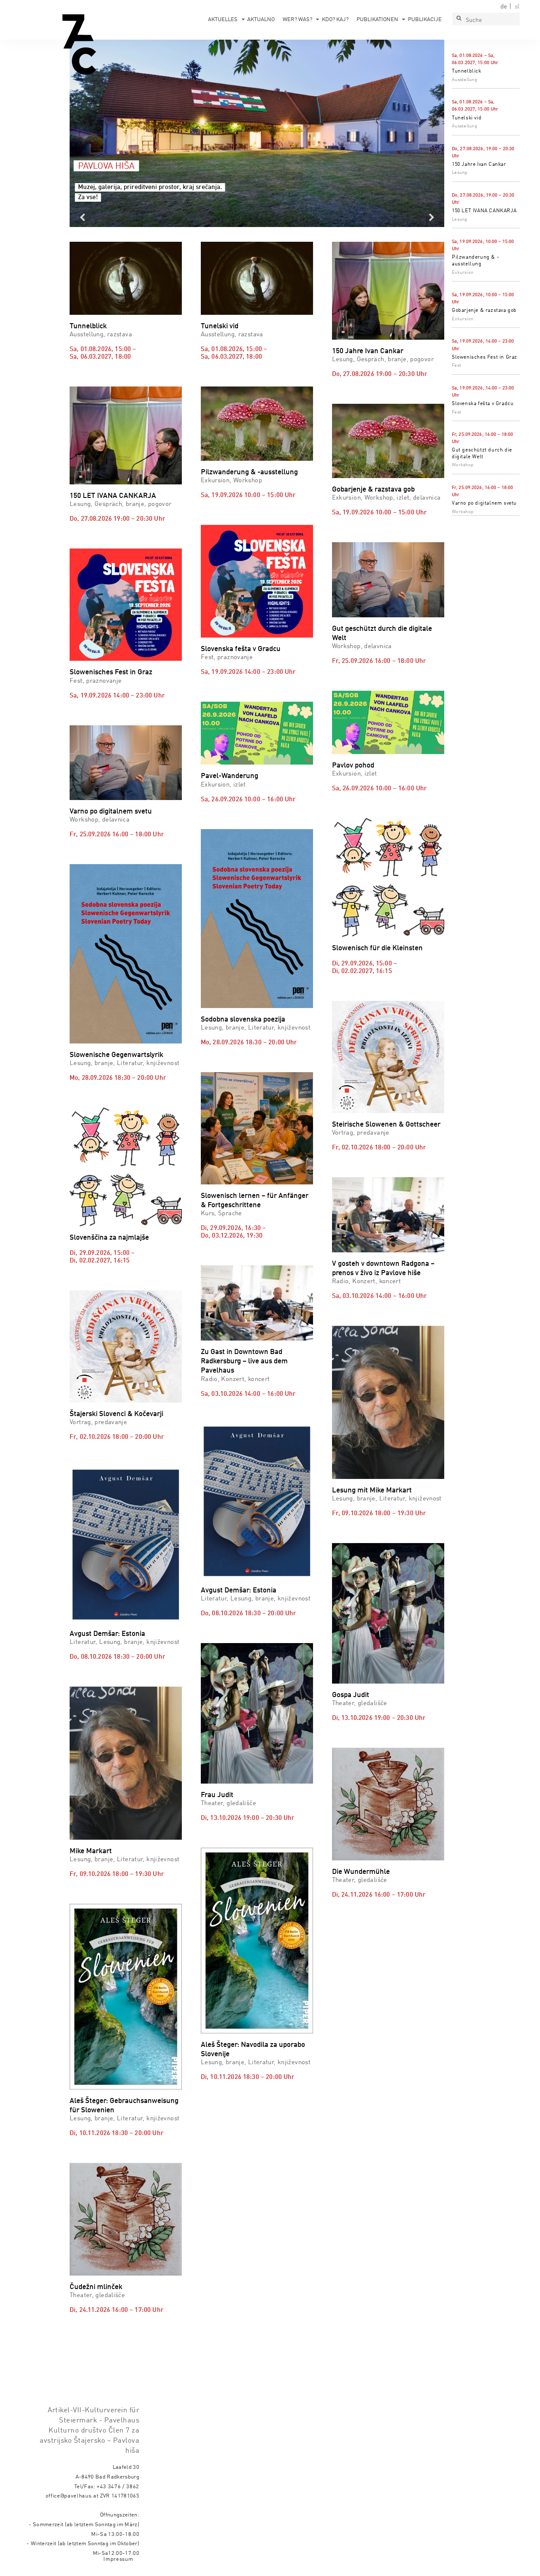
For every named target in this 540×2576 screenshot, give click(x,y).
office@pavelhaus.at (72, 2496)
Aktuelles (223, 20)
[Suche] (459, 19)
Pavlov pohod (353, 766)
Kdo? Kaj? (335, 20)
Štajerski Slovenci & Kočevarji (116, 1414)
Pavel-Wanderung (229, 776)
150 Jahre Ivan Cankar (479, 165)
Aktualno (261, 20)
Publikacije (425, 20)
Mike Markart (91, 1851)
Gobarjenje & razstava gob (484, 311)
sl (517, 7)
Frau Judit (217, 1795)
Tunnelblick (467, 71)
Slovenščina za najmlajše (109, 1238)
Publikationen (377, 20)
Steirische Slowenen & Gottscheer (386, 1125)
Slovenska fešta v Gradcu (483, 404)
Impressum (118, 2559)
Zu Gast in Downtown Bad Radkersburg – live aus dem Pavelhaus (244, 1361)
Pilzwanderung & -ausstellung (249, 472)
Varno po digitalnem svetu (484, 503)
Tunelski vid (467, 118)
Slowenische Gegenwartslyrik (116, 1055)
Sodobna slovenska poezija (243, 1020)
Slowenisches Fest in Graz (485, 357)
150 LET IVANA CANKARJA (484, 211)
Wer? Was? (297, 20)
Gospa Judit (351, 1695)
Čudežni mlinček (96, 2287)
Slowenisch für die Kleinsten (377, 948)
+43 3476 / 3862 (118, 2487)
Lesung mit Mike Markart (372, 1491)
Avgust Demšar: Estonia (107, 1634)
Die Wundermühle (361, 1872)
